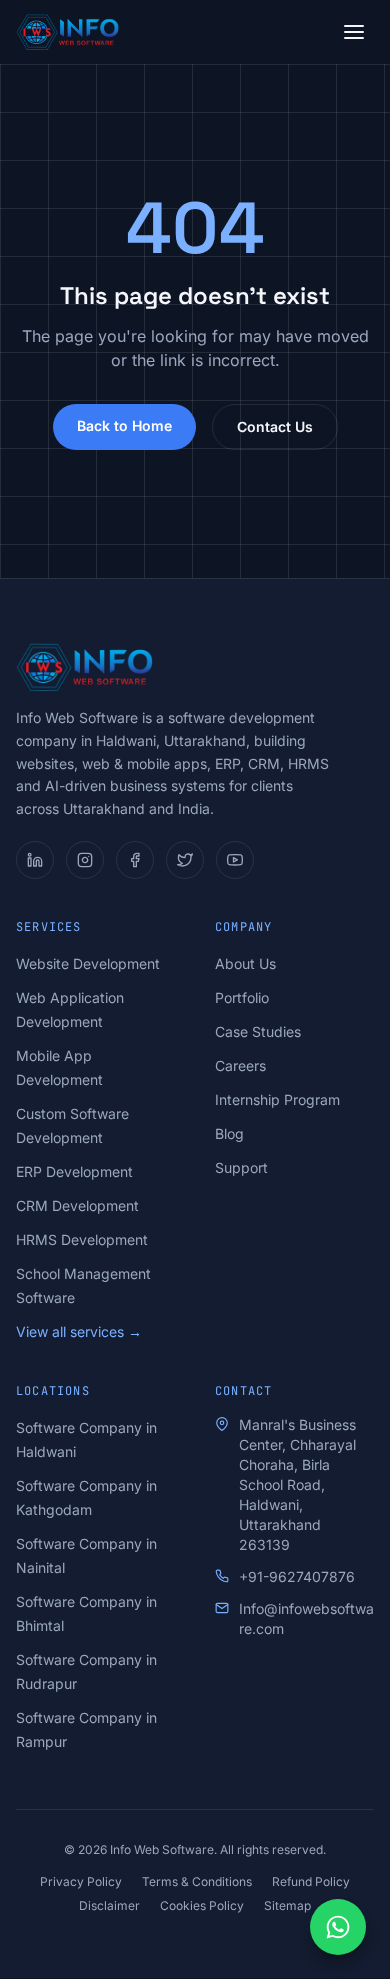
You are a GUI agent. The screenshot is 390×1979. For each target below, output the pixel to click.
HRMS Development (82, 1239)
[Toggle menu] (354, 32)
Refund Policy (311, 1881)
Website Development (88, 963)
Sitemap (287, 1905)
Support (241, 1167)
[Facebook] (135, 860)
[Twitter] (185, 860)
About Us (245, 963)
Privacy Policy (81, 1881)
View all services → (79, 1331)
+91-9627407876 (297, 1576)
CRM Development (77, 1205)
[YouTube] (235, 860)
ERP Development (74, 1171)
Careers (240, 1065)
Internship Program (277, 1099)
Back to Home (124, 425)
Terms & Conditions (197, 1881)
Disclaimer (109, 1905)
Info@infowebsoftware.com (306, 1618)
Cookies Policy (202, 1905)
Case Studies (258, 1031)
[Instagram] (85, 860)
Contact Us (275, 426)
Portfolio (242, 997)
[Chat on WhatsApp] (338, 1927)
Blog (229, 1133)
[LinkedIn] (35, 860)
